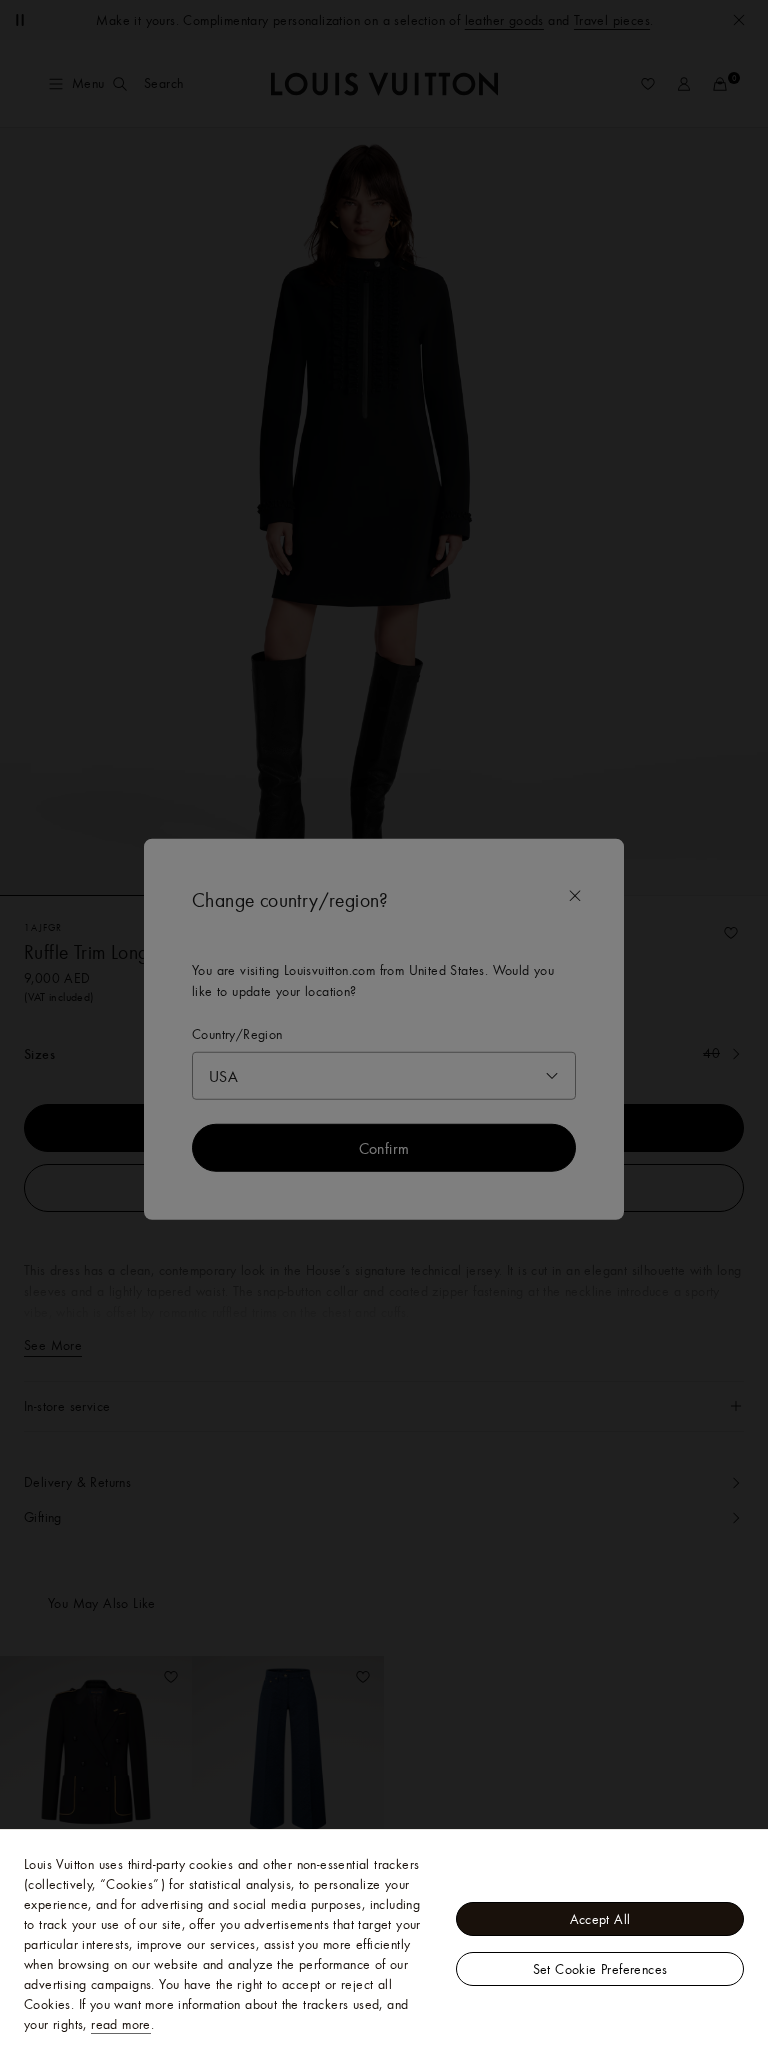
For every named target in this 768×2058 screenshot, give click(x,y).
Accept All (600, 1919)
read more (121, 2024)
